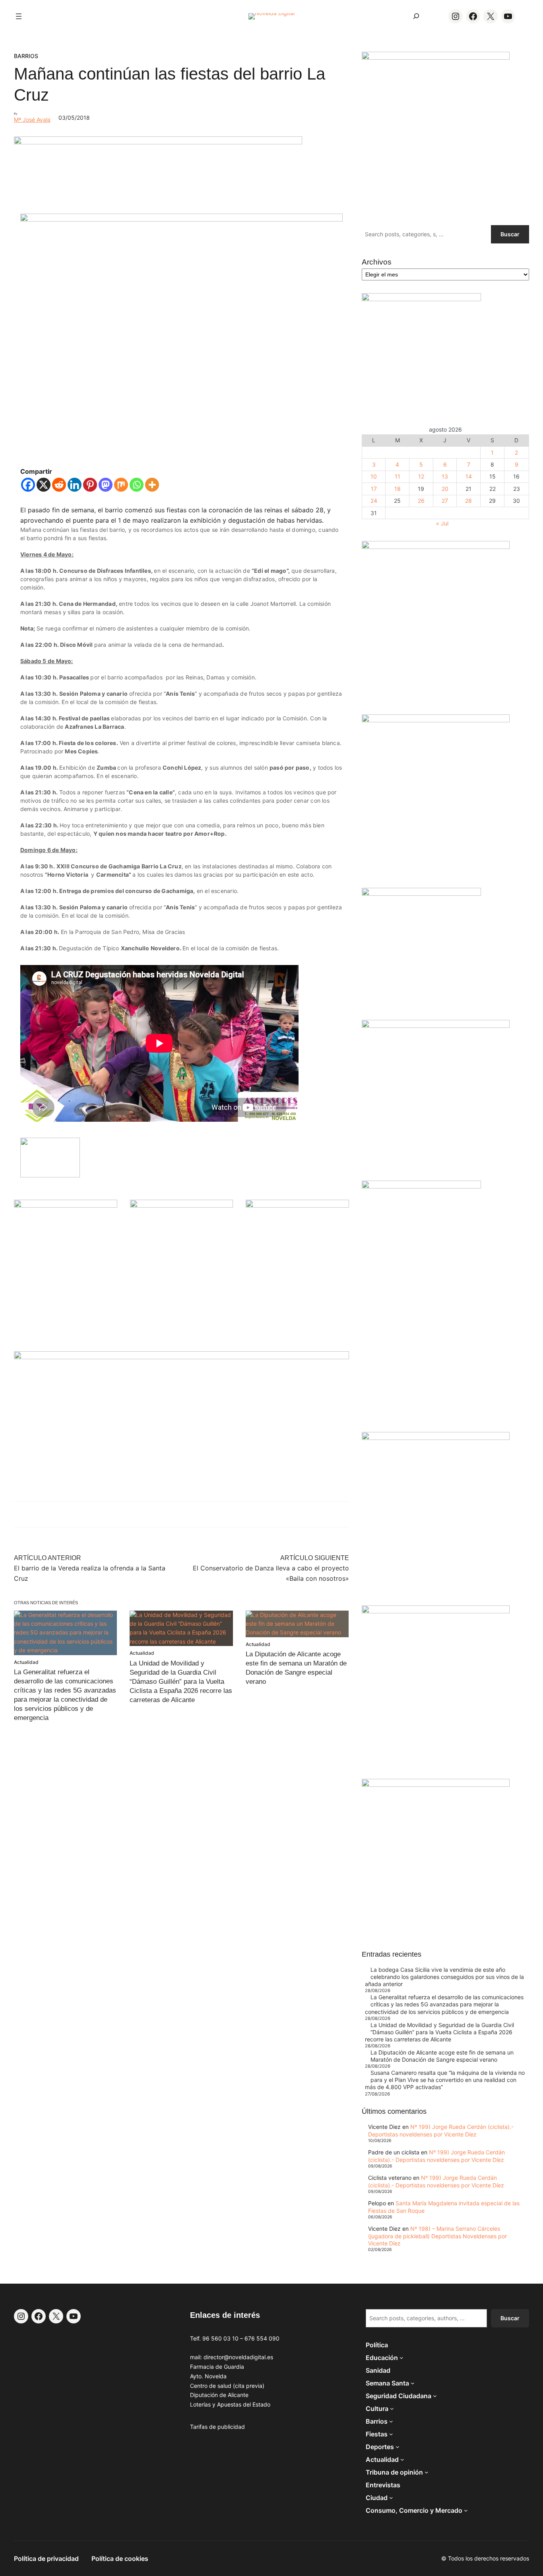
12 (421, 476)
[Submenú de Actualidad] (402, 2459)
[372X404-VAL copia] (297, 1205)
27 (445, 501)
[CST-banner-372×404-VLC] (66, 1205)
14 (469, 476)
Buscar (510, 234)
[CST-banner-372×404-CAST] (436, 57)
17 (374, 489)
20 (445, 489)
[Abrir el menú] (19, 16)
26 (421, 501)
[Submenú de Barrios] (391, 2421)
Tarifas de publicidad (217, 2427)
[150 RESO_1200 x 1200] (421, 299)
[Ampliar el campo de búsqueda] (416, 16)
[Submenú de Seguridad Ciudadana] (435, 2396)
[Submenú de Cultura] (392, 2409)
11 (398, 476)
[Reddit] (59, 485)
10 (374, 476)
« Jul (442, 523)
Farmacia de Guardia (217, 2367)
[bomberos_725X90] (158, 142)
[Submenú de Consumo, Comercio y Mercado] (466, 2510)
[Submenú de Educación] (401, 2358)
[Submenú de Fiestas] (391, 2434)
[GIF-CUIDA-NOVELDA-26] (436, 1785)
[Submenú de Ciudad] (391, 2498)
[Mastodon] (106, 485)
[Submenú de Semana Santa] (413, 2383)
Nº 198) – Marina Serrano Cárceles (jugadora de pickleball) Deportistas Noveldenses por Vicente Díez (437, 2236)
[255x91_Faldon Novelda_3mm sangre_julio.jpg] (181, 1357)
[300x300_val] (421, 894)
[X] (44, 485)
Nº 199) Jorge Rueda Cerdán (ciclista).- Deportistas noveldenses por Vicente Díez (441, 2130)
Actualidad (26, 1662)
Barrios (26, 56)
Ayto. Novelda (208, 2376)
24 (374, 501)
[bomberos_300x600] (421, 1186)
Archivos (377, 262)
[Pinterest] (90, 485)
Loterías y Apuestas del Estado (230, 2404)
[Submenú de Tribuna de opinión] (427, 2472)
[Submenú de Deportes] (398, 2447)
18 (398, 489)
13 (445, 476)
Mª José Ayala (32, 120)
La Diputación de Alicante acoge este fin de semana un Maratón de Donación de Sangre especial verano (442, 2056)
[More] (152, 485)
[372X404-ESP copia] (436, 547)
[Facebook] (28, 485)
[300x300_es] (182, 1205)
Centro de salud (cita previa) (227, 2386)
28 (468, 501)
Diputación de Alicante (219, 2395)
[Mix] (121, 485)
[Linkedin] (75, 485)
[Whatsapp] (137, 485)
